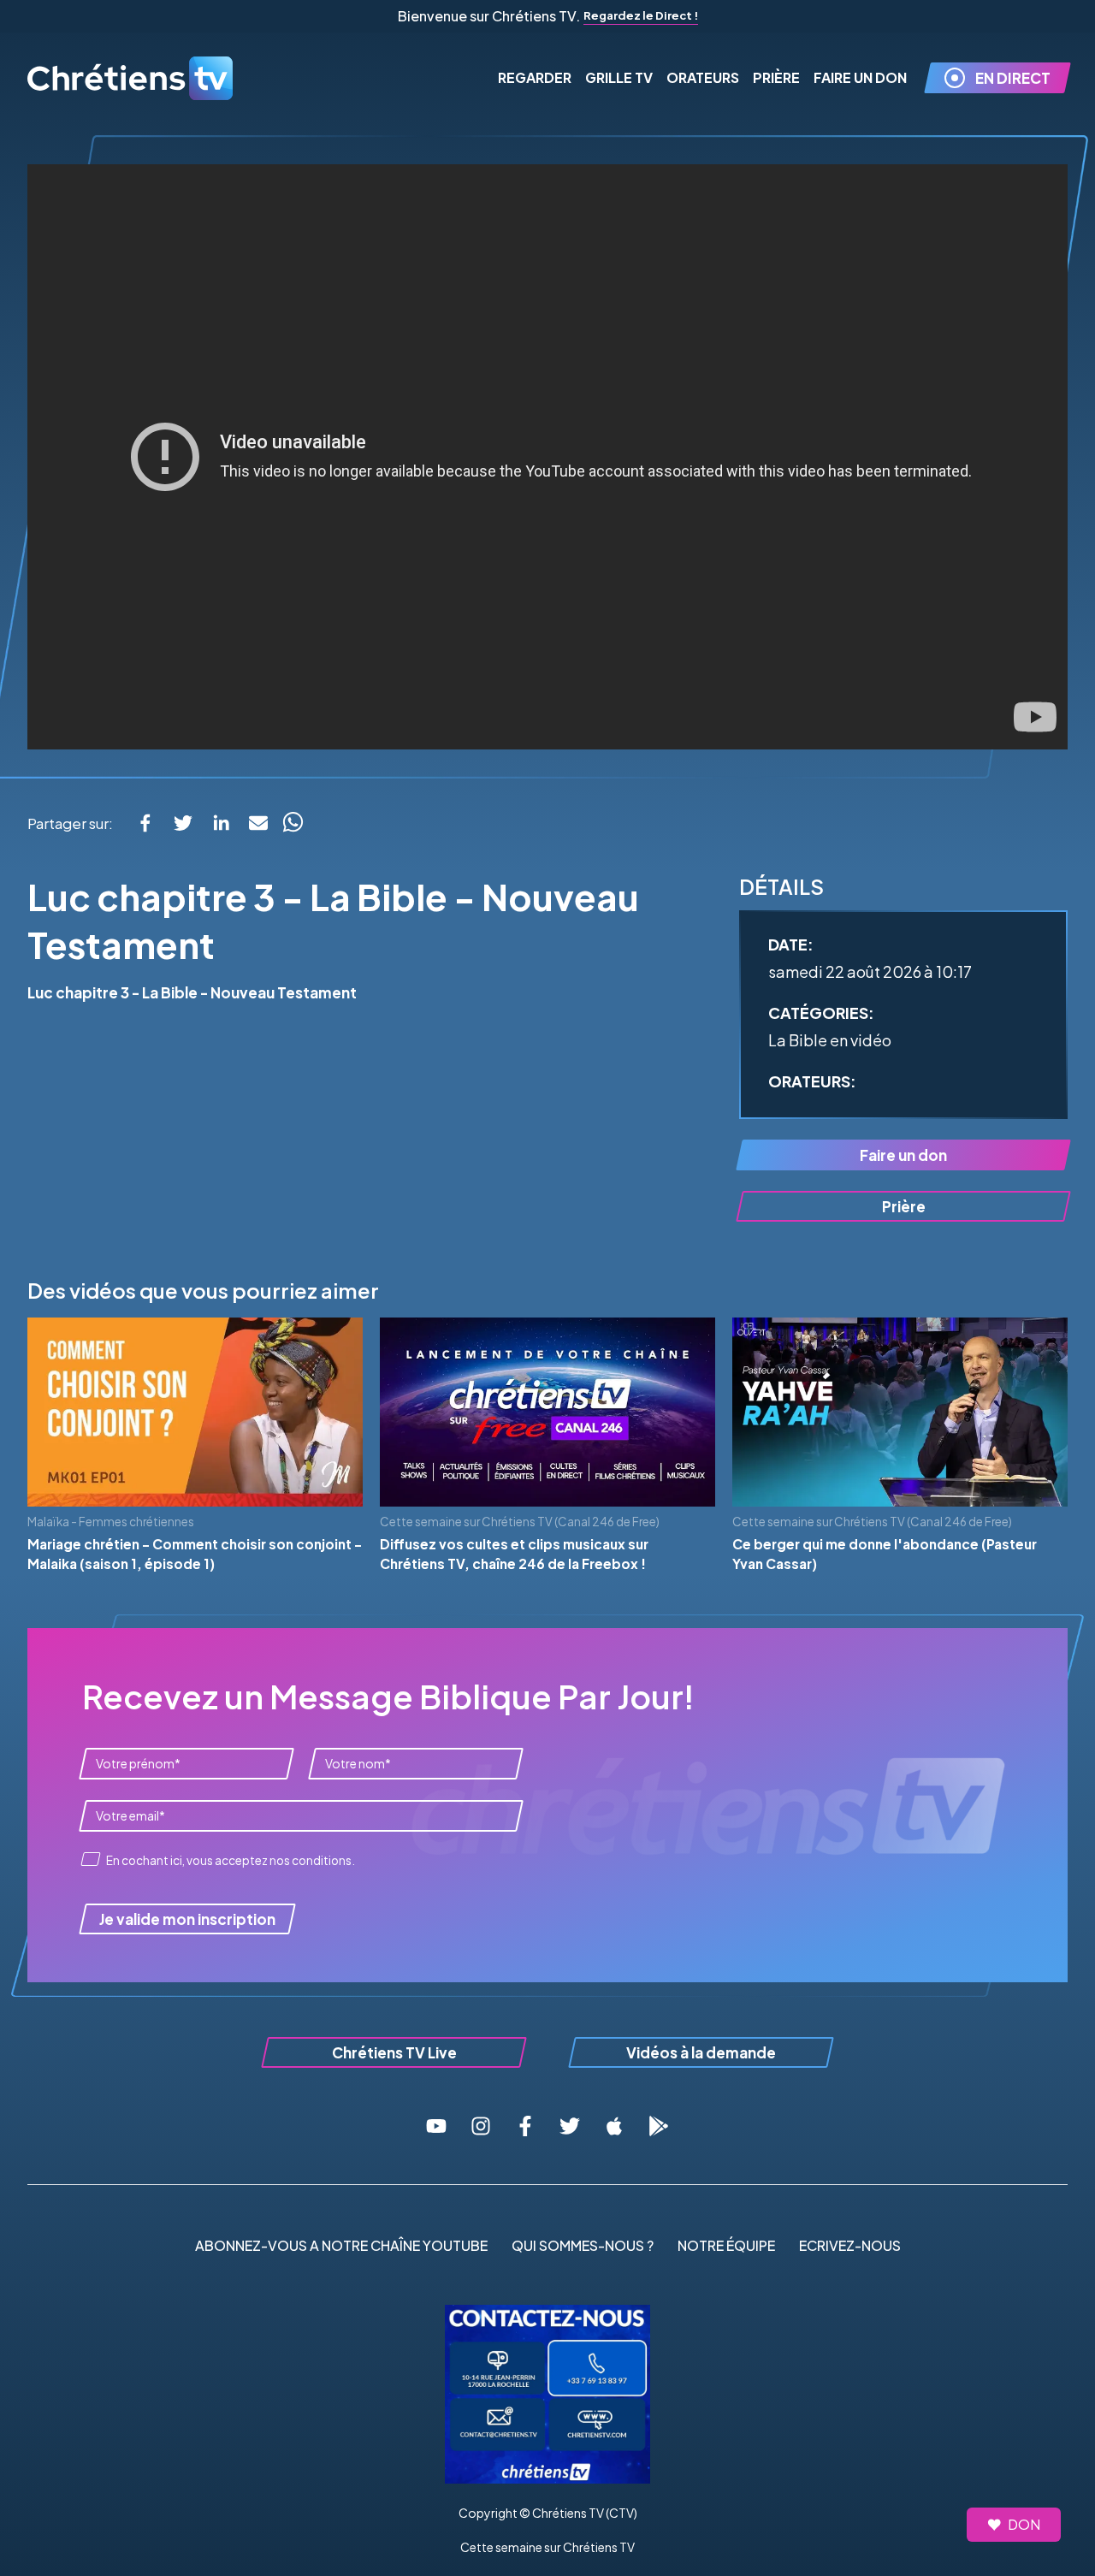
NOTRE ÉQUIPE (726, 2245)
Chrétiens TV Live (394, 2052)
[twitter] (183, 823)
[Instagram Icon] (481, 2126)
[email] (258, 823)
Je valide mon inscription (187, 1919)
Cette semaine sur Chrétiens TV (547, 2547)
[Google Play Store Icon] (659, 2126)
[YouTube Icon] (436, 2126)
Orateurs (703, 77)
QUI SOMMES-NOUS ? (583, 2245)
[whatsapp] (293, 823)
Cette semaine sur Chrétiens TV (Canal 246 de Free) (520, 1522)
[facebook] (145, 823)
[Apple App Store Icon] (614, 2126)
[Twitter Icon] (570, 2126)
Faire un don (903, 1155)
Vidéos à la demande (701, 2052)
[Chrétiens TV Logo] (130, 78)
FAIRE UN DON (860, 77)
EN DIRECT (1013, 78)
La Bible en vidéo (830, 1040)
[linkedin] (221, 823)
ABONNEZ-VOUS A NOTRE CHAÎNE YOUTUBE (341, 2245)
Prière (776, 77)
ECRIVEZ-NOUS (850, 2245)
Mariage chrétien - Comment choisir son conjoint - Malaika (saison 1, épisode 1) (195, 1554)
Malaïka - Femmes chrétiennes (111, 1522)
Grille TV (619, 77)
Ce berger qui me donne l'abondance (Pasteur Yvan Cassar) (885, 1554)
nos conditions (311, 1860)
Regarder (535, 77)
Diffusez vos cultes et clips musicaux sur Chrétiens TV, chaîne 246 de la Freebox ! (514, 1554)
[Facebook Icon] (525, 2126)
